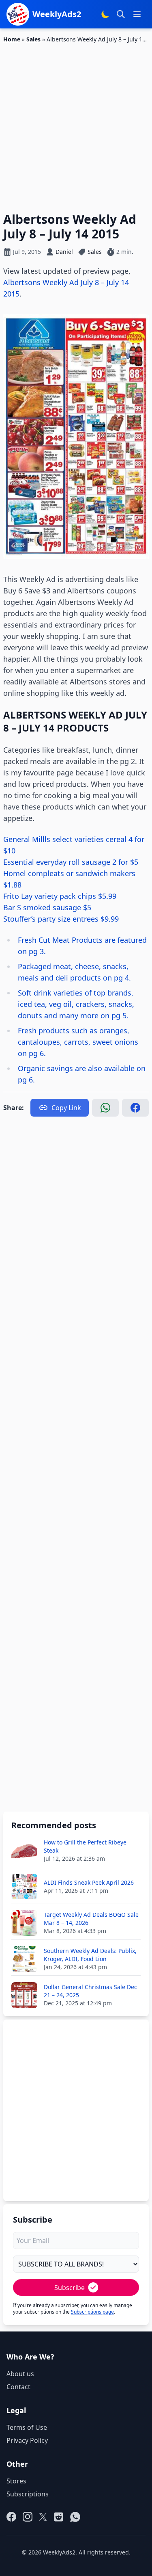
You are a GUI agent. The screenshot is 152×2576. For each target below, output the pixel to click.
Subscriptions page (92, 2312)
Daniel (64, 252)
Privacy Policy (27, 2440)
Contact (18, 2387)
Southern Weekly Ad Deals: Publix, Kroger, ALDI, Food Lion (90, 1955)
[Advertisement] (76, 123)
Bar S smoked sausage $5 (47, 907)
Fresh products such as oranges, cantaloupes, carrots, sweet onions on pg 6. (78, 1042)
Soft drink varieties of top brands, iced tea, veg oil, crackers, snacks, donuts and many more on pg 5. (76, 1004)
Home (12, 39)
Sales (33, 39)
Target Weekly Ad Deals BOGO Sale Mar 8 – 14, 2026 (91, 1919)
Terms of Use (27, 2427)
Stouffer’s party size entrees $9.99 (61, 919)
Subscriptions (28, 2494)
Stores (16, 2481)
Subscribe (70, 2288)
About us (20, 2374)
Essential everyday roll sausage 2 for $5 (71, 862)
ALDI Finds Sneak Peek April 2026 (89, 1882)
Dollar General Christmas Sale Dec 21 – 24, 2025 (90, 1991)
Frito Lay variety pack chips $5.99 (60, 896)
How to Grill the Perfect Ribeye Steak (85, 1846)
